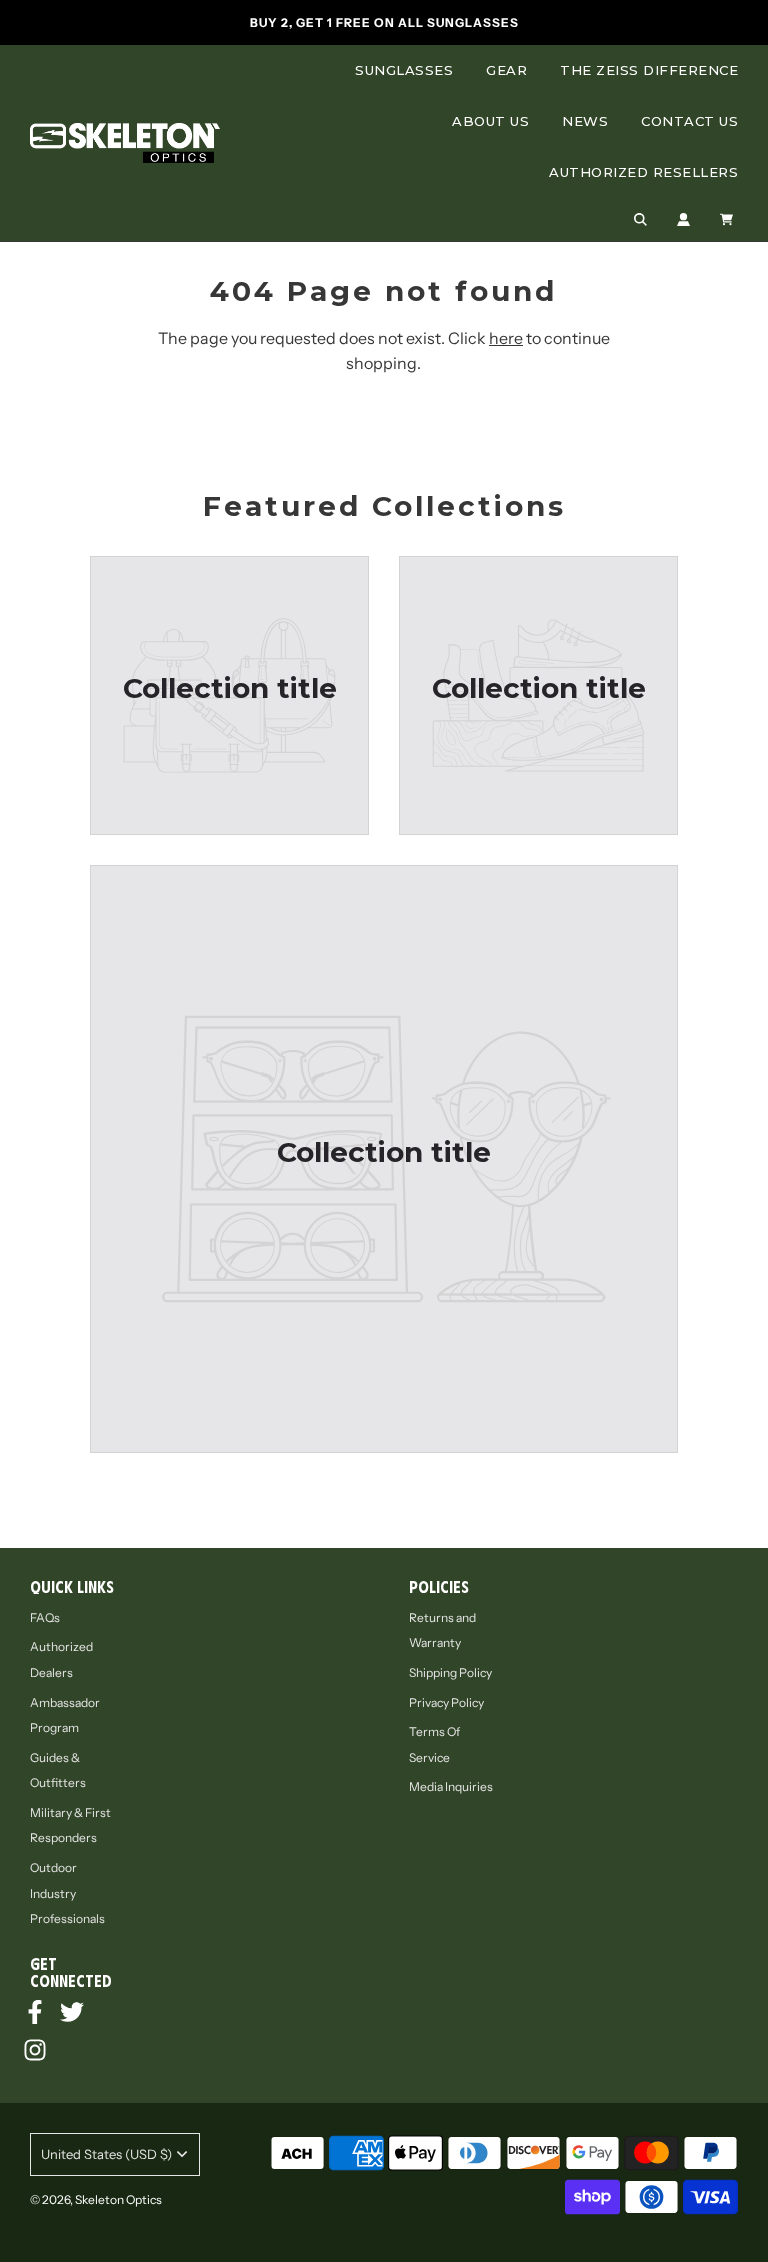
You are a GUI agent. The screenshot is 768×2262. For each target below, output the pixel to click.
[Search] (640, 219)
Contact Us (689, 121)
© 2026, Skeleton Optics (96, 2199)
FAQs (45, 1617)
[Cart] (729, 219)
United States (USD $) (106, 2154)
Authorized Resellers (643, 172)
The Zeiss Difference (649, 70)
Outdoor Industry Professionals (67, 1893)
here (506, 338)
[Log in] (683, 219)
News (585, 121)
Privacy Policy (446, 1702)
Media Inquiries (451, 1786)
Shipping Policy (450, 1672)
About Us (490, 121)
